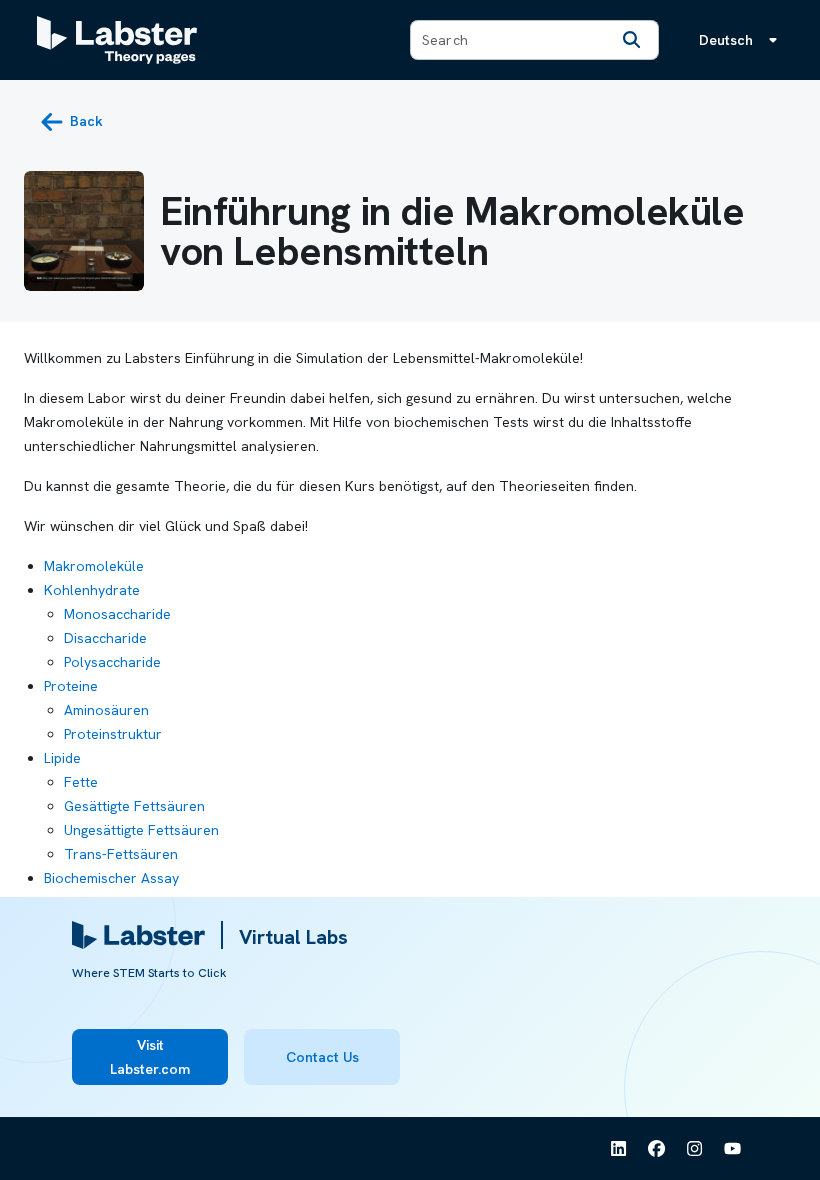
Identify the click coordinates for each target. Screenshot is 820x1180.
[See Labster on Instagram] (695, 1149)
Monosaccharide (117, 614)
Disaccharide (105, 638)
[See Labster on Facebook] (657, 1149)
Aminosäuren (106, 710)
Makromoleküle (94, 566)
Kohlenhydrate (92, 590)
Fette (81, 782)
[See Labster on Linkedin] (619, 1149)
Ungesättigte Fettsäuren (141, 830)
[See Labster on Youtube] (733, 1149)
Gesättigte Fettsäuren (134, 806)
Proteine (71, 686)
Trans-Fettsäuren (121, 854)
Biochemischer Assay (111, 878)
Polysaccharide (112, 662)
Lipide (62, 758)
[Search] (632, 40)
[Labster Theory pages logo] (117, 40)
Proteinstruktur (113, 734)
